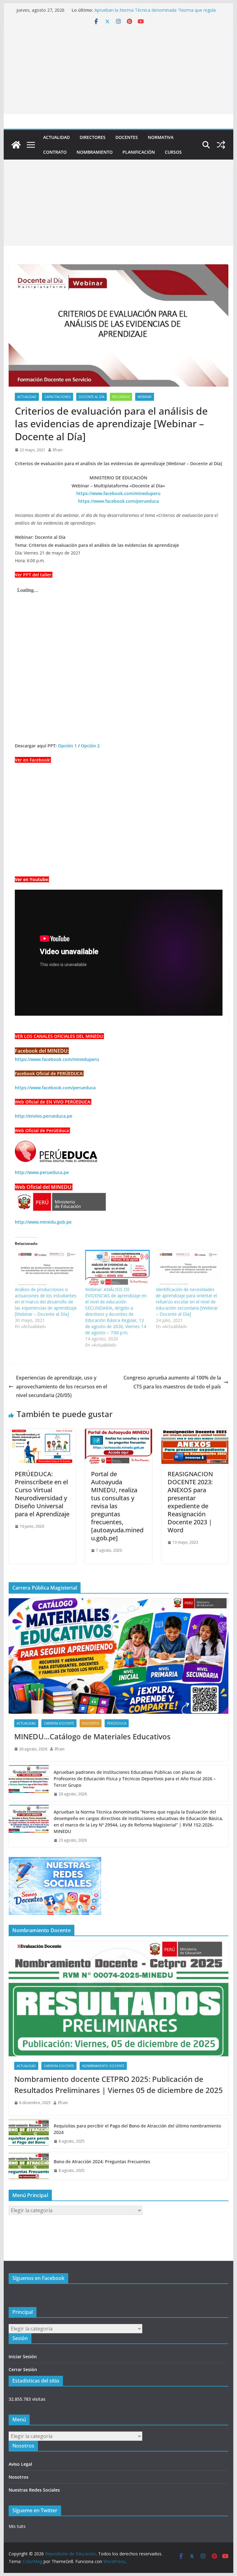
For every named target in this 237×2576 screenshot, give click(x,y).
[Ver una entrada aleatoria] (221, 145)
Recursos (121, 397)
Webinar (145, 397)
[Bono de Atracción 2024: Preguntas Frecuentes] (29, 2166)
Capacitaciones (58, 397)
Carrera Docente (59, 1723)
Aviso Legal (20, 2464)
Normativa (161, 137)
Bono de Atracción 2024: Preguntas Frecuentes (102, 2162)
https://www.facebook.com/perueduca (55, 1088)
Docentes (127, 137)
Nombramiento (95, 152)
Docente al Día (91, 397)
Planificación (139, 152)
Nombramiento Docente (103, 2066)
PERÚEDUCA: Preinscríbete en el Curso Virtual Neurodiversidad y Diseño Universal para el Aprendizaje (42, 1494)
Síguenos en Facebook (38, 2278)
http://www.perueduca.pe (42, 1172)
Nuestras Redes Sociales (34, 2490)
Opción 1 (67, 746)
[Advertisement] (119, 71)
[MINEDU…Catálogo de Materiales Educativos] (119, 1656)
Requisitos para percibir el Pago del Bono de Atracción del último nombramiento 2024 (137, 2129)
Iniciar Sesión (23, 2357)
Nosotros (19, 2477)
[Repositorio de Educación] (16, 145)
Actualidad (56, 137)
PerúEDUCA (117, 1723)
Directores (93, 137)
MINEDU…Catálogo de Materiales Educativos (92, 1736)
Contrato (55, 152)
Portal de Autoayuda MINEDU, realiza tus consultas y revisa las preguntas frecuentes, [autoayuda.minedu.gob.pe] (117, 1506)
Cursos (173, 152)
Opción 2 (90, 746)
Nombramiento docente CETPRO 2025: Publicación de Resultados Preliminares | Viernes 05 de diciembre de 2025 (118, 2084)
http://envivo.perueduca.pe (44, 1116)
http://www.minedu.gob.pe (43, 1222)
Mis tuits (17, 2526)
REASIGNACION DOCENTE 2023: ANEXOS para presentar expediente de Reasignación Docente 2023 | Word (190, 1502)
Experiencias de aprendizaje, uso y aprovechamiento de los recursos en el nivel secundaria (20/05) (62, 1387)
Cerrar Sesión (23, 2369)
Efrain (58, 450)
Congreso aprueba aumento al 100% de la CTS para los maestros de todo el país (172, 1382)
